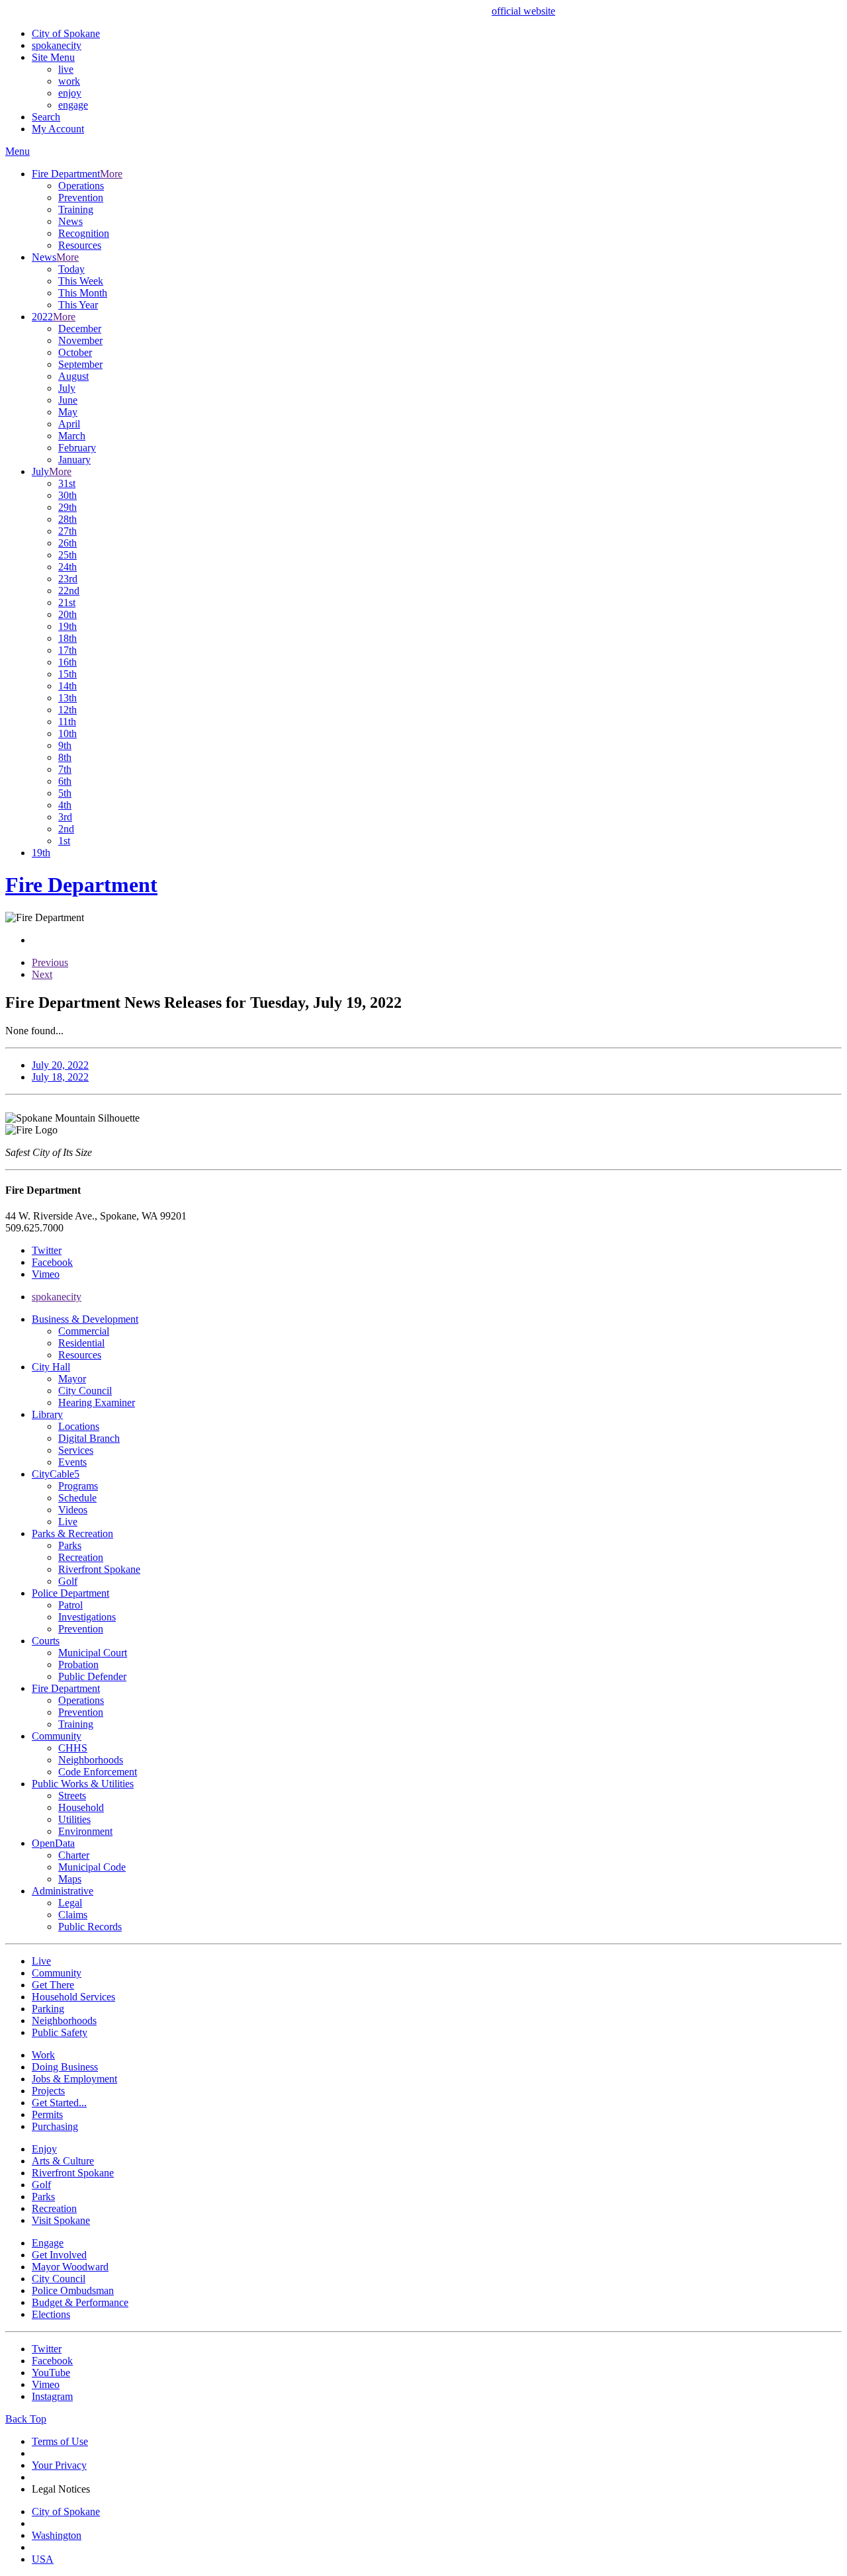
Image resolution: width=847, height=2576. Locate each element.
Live (68, 1522)
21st (67, 602)
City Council (85, 1391)
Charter (74, 1855)
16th (67, 662)
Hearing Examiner (97, 1402)
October (75, 352)
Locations (79, 1426)
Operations (81, 186)
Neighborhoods (91, 1760)
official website (523, 11)
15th (67, 674)
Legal (70, 1903)
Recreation (81, 1557)
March (72, 436)
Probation (78, 1665)
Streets (72, 1796)
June (68, 400)
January (74, 460)
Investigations (87, 1617)
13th (67, 698)
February (77, 448)
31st (67, 483)
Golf (68, 1581)
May (68, 412)
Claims (73, 1915)
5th (65, 793)
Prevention (81, 198)
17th (67, 650)
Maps (70, 1879)
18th (67, 638)
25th (67, 555)
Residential (81, 1343)
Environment (85, 1831)
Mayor (72, 1379)
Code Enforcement (98, 1772)
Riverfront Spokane (99, 1569)
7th (65, 769)
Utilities (74, 1819)
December (80, 329)
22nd (69, 591)
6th (65, 781)
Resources (80, 245)
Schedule (77, 1498)
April (69, 424)
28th (67, 519)
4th (65, 805)
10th (67, 733)
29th (67, 507)
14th (67, 686)
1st (64, 841)
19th (67, 626)
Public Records (90, 1927)
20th (67, 614)
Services (76, 1450)
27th (67, 531)
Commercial (84, 1331)
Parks (70, 1545)
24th (67, 567)
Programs (78, 1486)
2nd (66, 829)
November (80, 340)
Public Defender (92, 1676)
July (67, 388)
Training (76, 209)
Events (72, 1462)
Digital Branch (89, 1438)
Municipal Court (93, 1653)
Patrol (70, 1605)
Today (71, 269)
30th (67, 495)
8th (65, 757)
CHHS (73, 1748)
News (70, 221)
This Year (78, 305)
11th (67, 722)
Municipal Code (92, 1867)
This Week (81, 281)
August (73, 376)
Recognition (84, 233)
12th (67, 710)
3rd (65, 817)
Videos (73, 1510)
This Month (83, 293)
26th (67, 543)
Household (81, 1807)
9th (65, 745)
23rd (68, 579)
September (80, 364)
